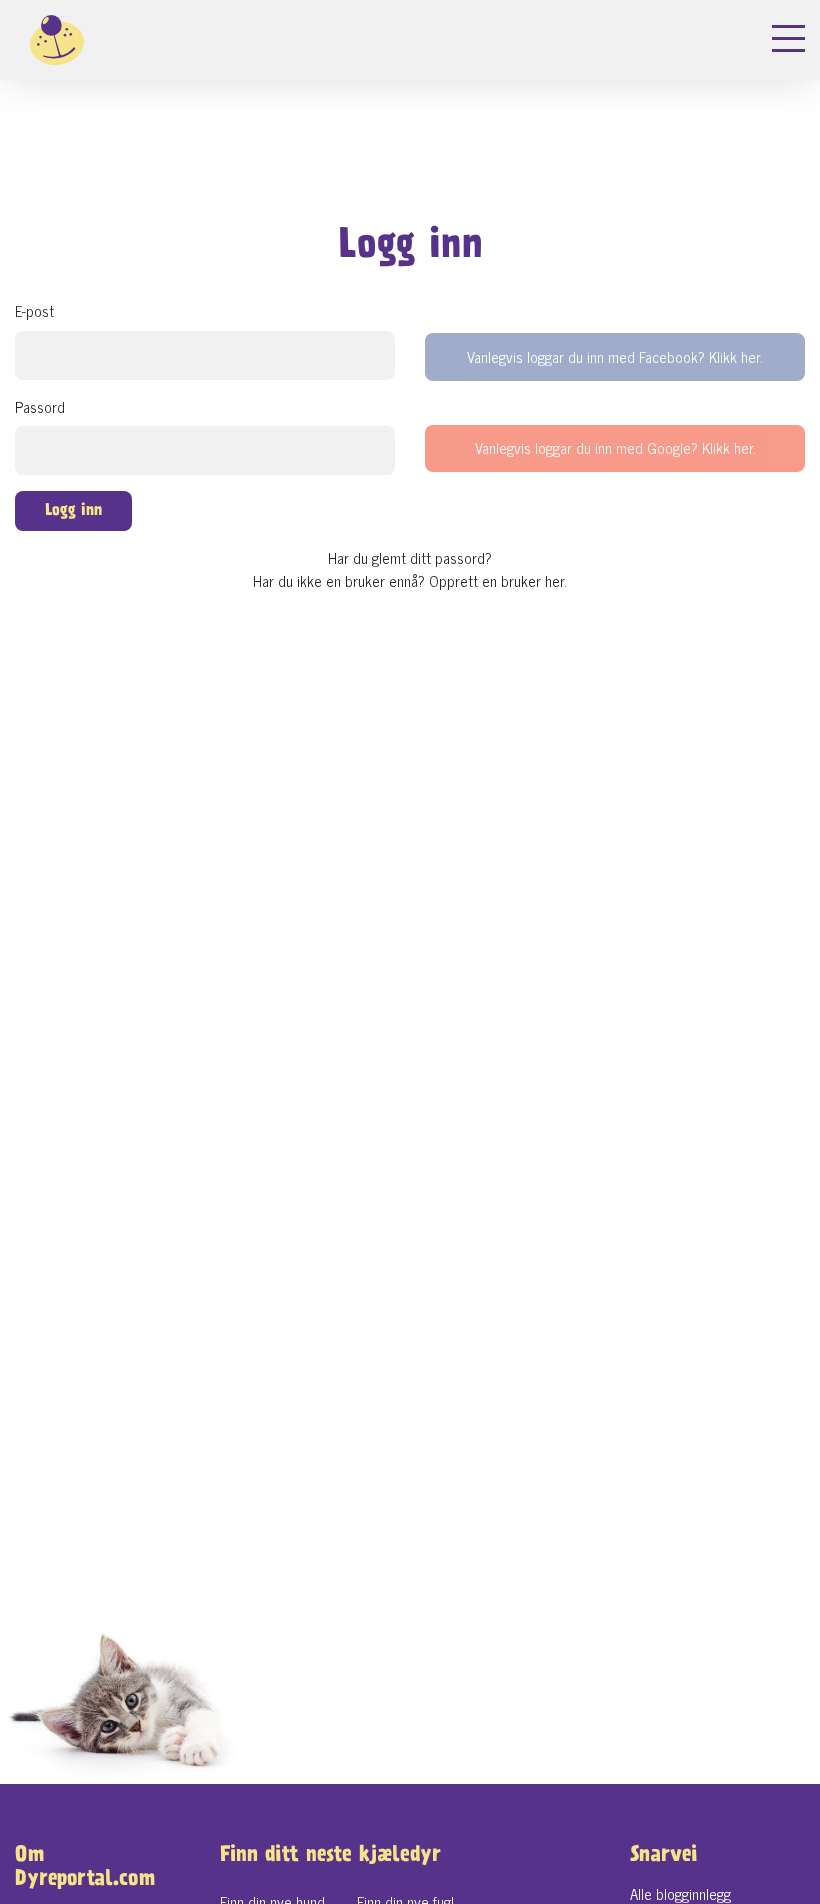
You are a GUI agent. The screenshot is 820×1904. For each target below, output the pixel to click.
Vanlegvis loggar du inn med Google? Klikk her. (615, 447)
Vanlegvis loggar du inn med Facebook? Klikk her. (615, 356)
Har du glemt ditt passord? (410, 557)
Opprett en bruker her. (498, 580)
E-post (34, 311)
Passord (40, 407)
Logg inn (73, 511)
